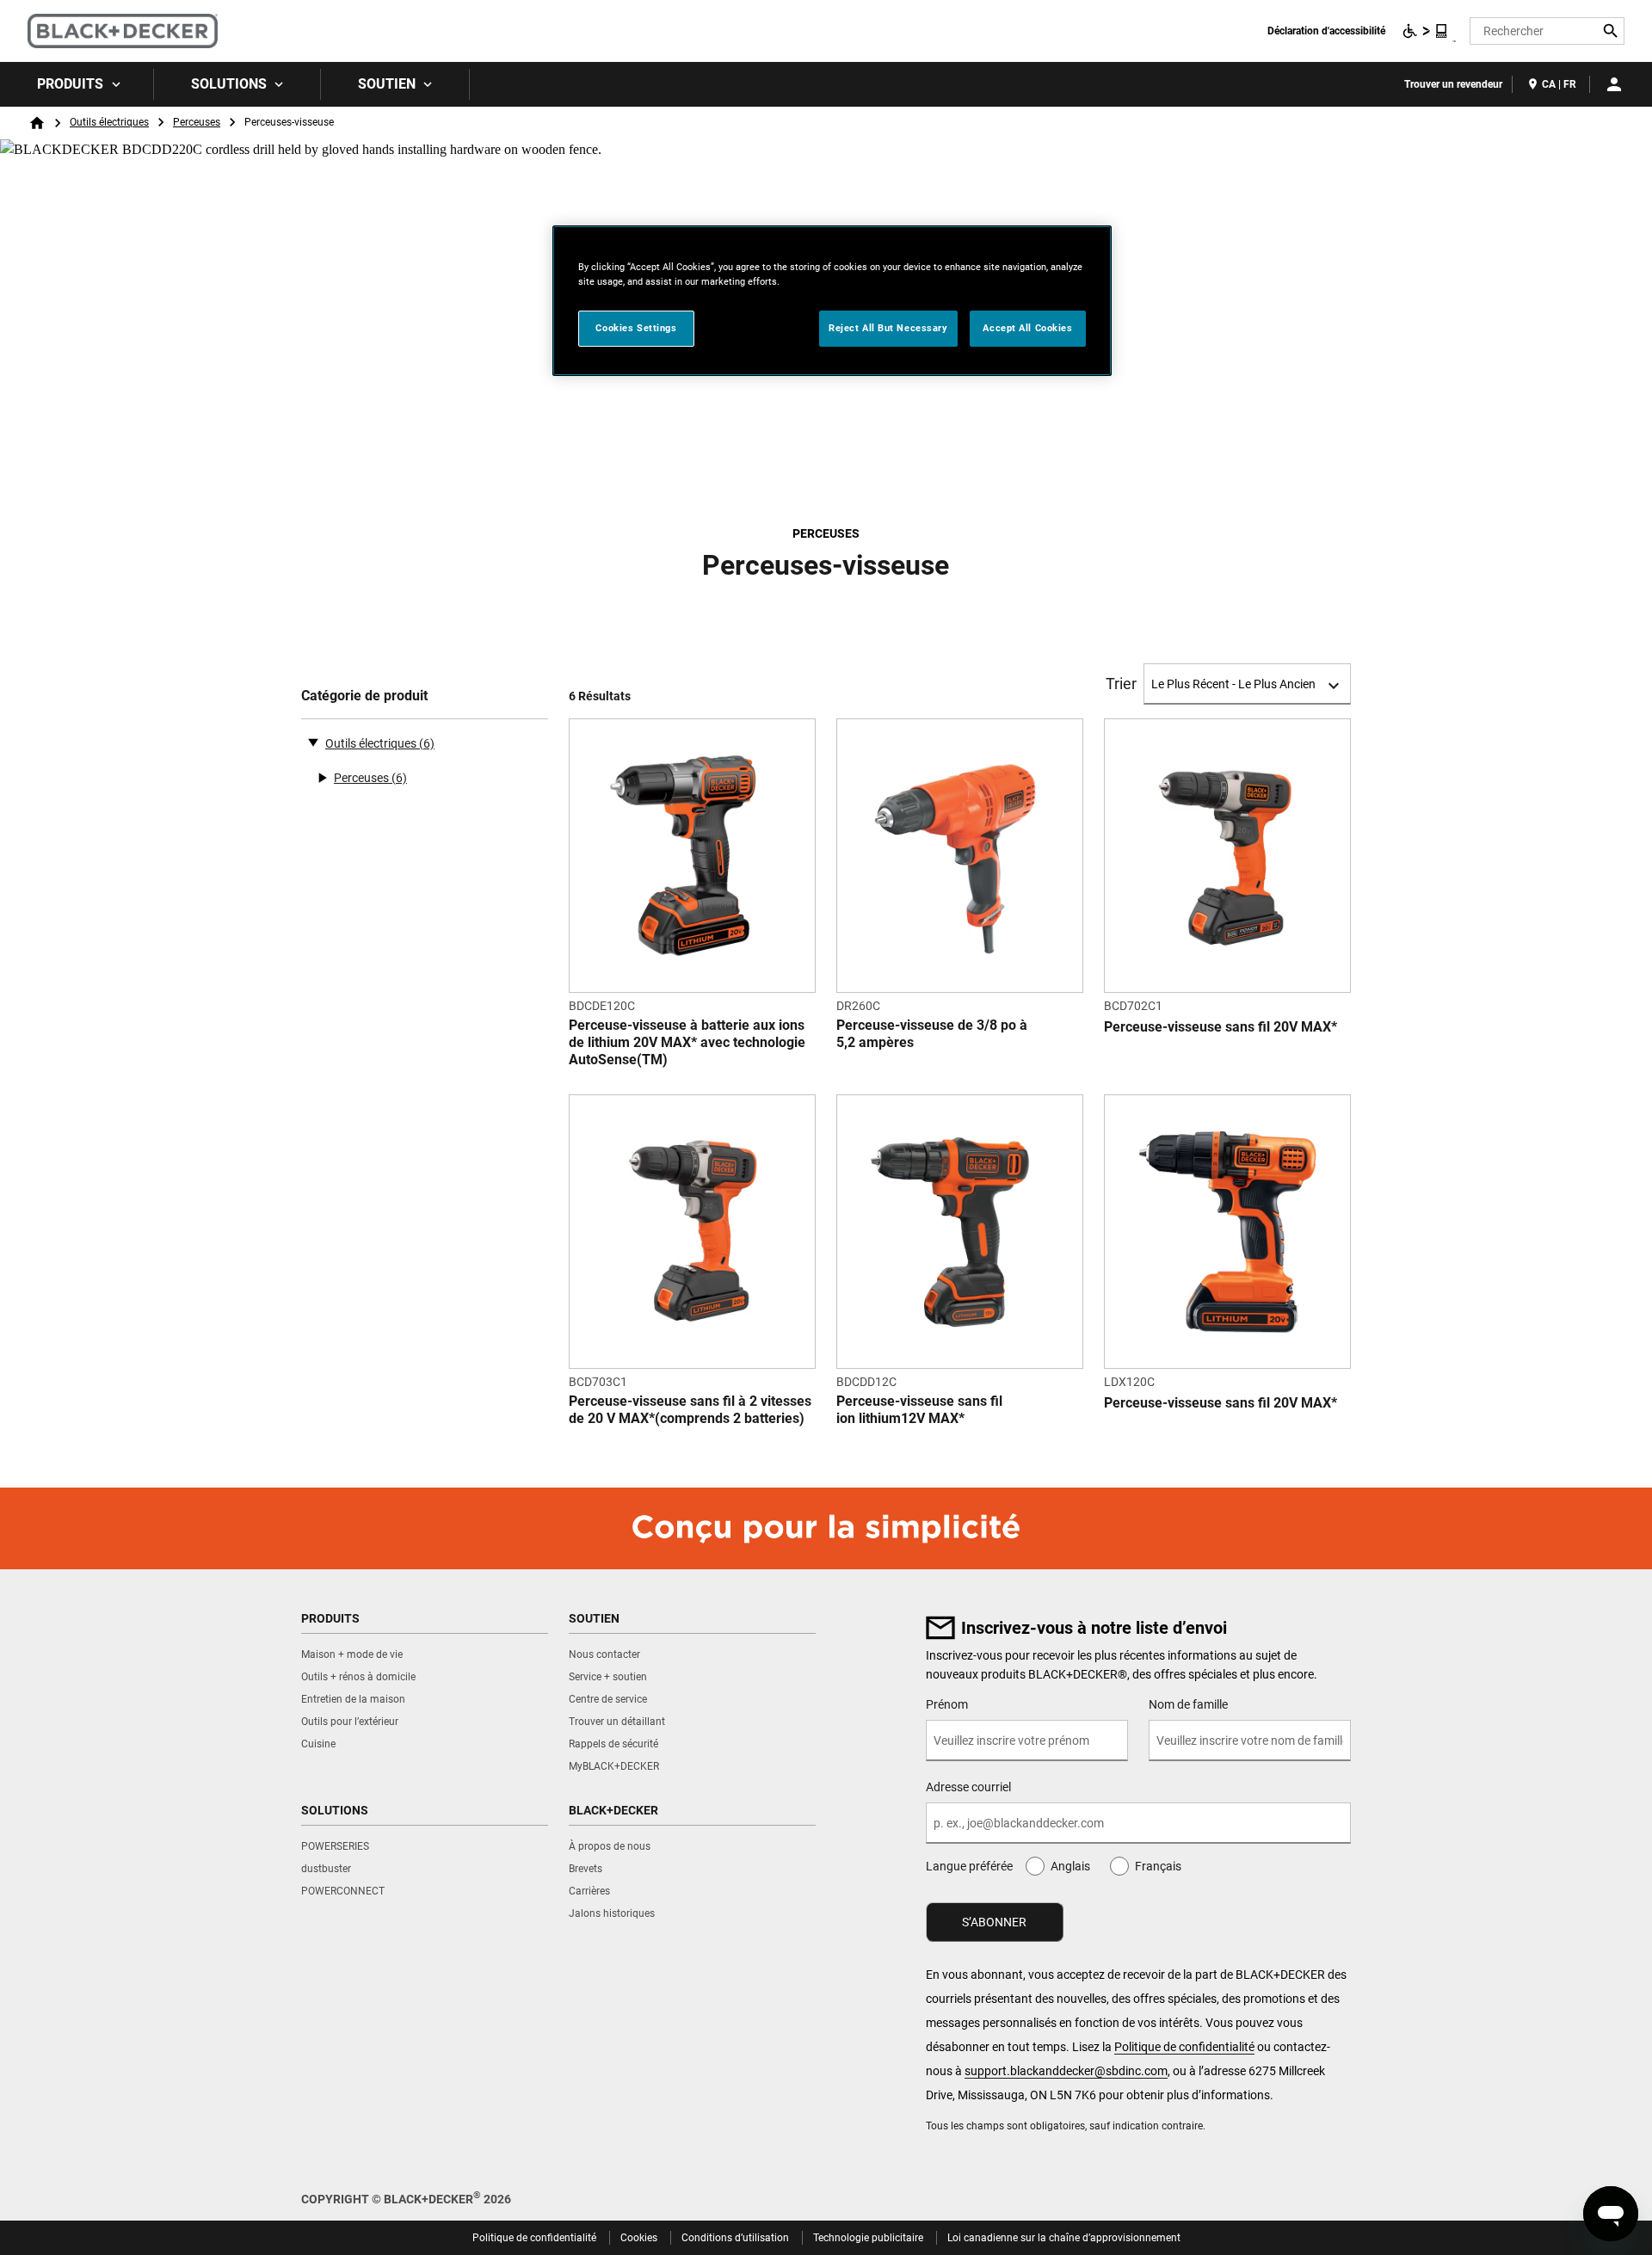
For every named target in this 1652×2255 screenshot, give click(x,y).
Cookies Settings (636, 328)
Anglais (1070, 1866)
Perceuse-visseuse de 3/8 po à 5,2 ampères (932, 1034)
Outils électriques (109, 122)
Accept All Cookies (1027, 328)
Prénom (947, 1704)
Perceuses (197, 122)
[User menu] (1614, 84)
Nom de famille (1188, 1704)
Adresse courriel (968, 1787)
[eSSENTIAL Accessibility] (1426, 31)
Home (37, 123)
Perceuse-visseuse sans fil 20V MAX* (1221, 1027)
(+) (322, 778)
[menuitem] (77, 84)
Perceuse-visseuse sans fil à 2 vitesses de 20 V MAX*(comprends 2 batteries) (690, 1410)
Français (1158, 1866)
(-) (313, 742)
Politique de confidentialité (1184, 2047)
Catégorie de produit (364, 696)
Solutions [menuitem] (229, 84)
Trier (1121, 684)
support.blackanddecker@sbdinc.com (1066, 2071)
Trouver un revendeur (1453, 84)
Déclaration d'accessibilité (1326, 31)
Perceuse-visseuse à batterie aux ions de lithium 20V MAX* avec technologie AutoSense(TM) (687, 1042)
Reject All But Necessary (888, 328)
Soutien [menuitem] (387, 84)
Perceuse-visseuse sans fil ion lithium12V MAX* (919, 1410)
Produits (70, 84)
